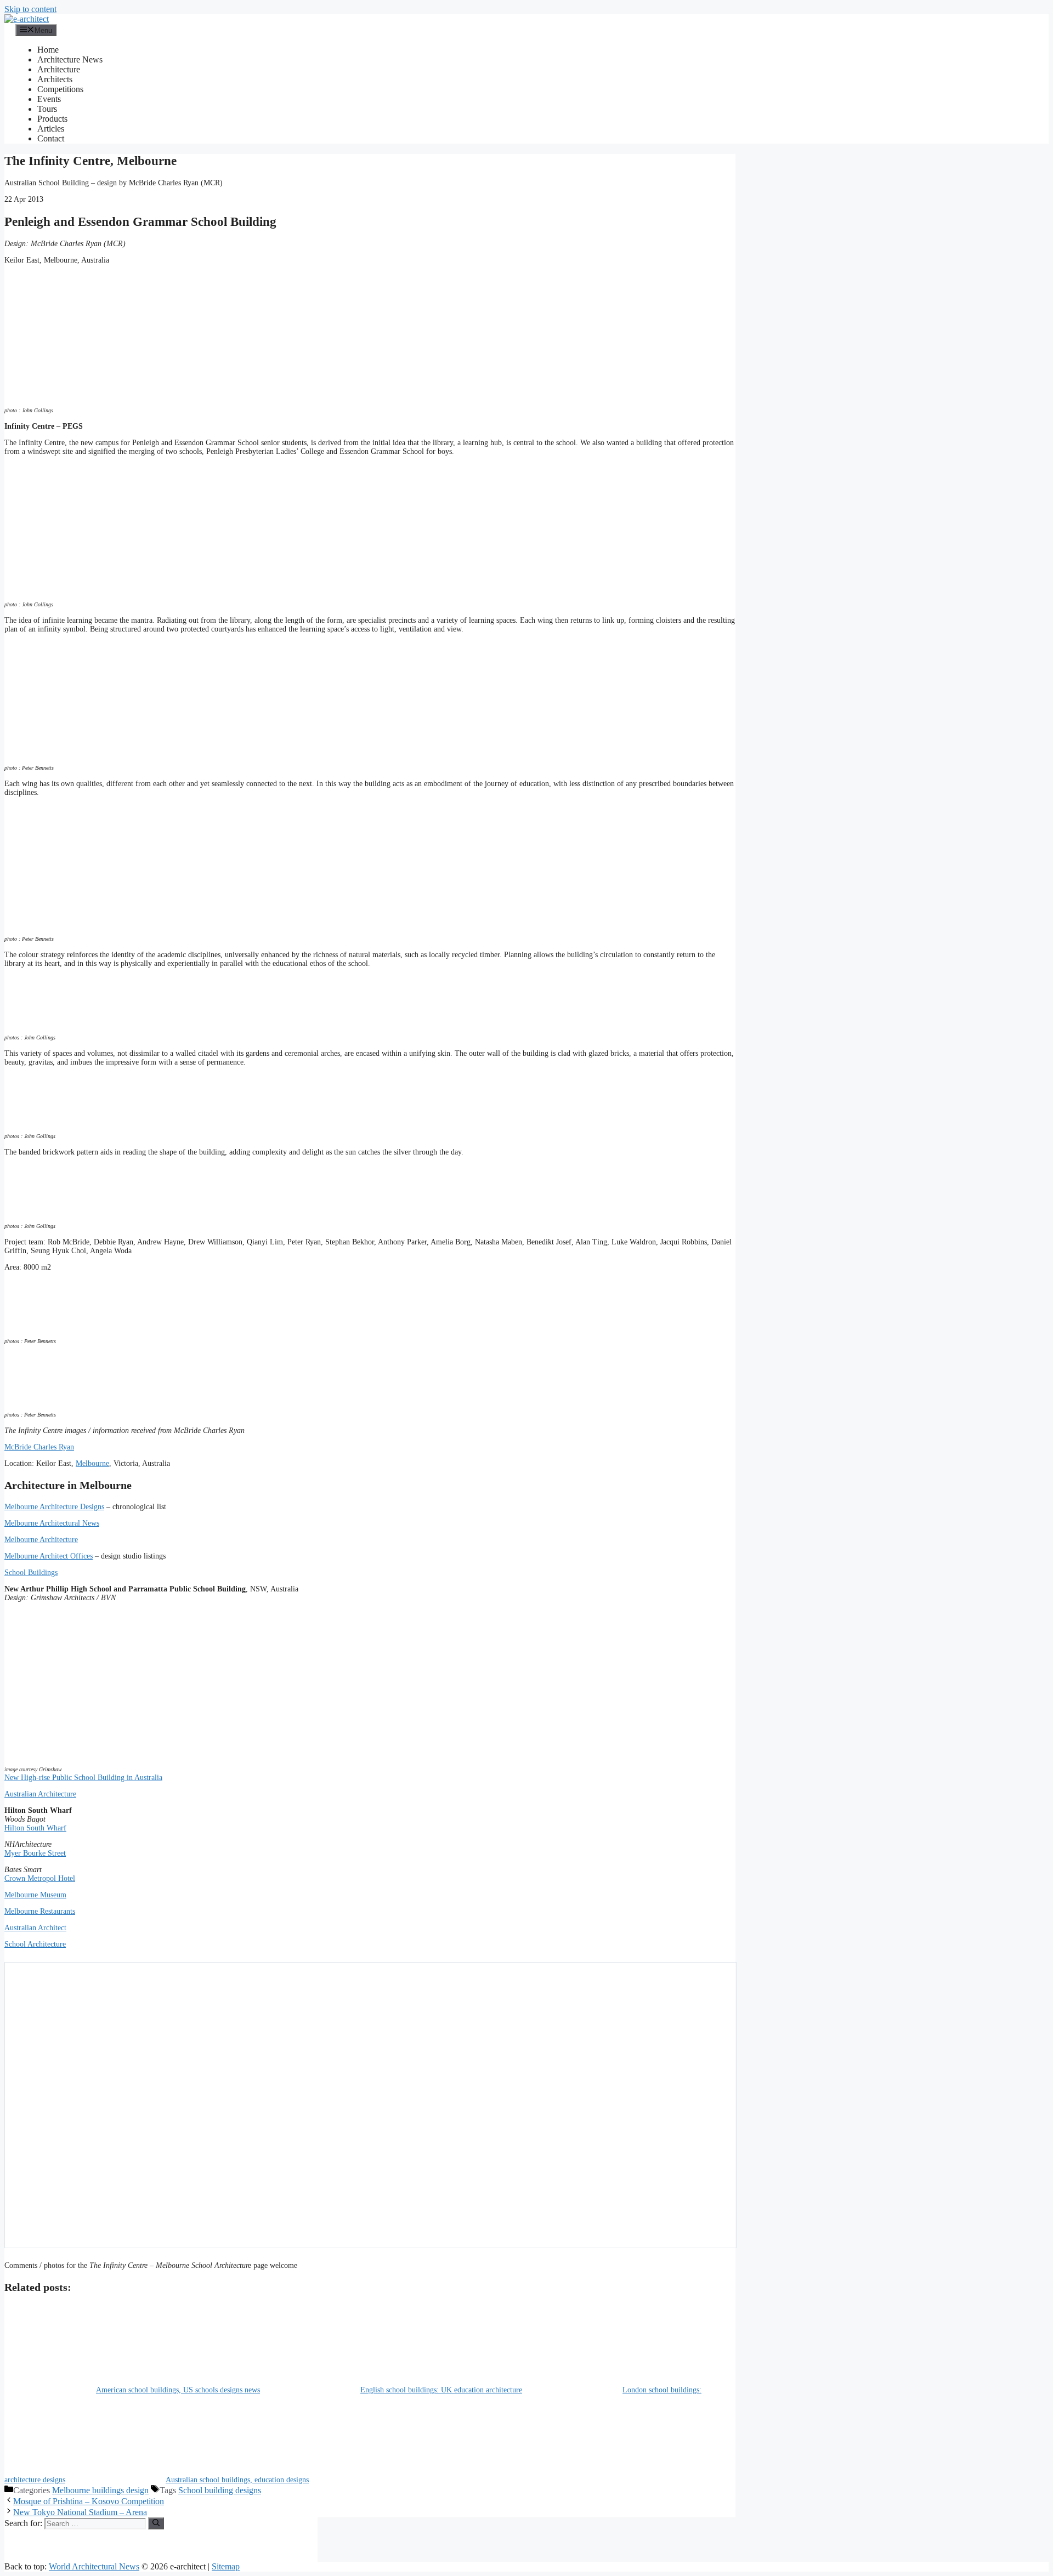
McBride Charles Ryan (39, 1447)
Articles (51, 129)
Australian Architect (35, 1928)
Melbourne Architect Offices (49, 1556)
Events (49, 99)
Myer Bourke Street (35, 1853)
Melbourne (92, 1463)
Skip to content (30, 9)
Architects (55, 79)
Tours (47, 109)
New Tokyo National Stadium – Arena (80, 2512)
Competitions (60, 89)
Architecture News (70, 59)
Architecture (59, 69)
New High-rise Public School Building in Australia (83, 1778)
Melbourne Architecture (41, 1540)
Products (52, 119)
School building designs (220, 2490)
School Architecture (35, 1944)
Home (48, 50)
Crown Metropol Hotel (40, 1878)
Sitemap (226, 2566)
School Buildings (31, 1573)
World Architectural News (94, 2566)
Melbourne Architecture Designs (54, 1507)
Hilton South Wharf (35, 1828)
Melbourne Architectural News (52, 1523)
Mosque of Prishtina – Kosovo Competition (89, 2501)
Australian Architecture (40, 1794)
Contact (51, 138)
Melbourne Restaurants (40, 1911)
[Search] (156, 2523)
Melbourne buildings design (100, 2490)
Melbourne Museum (35, 1895)
